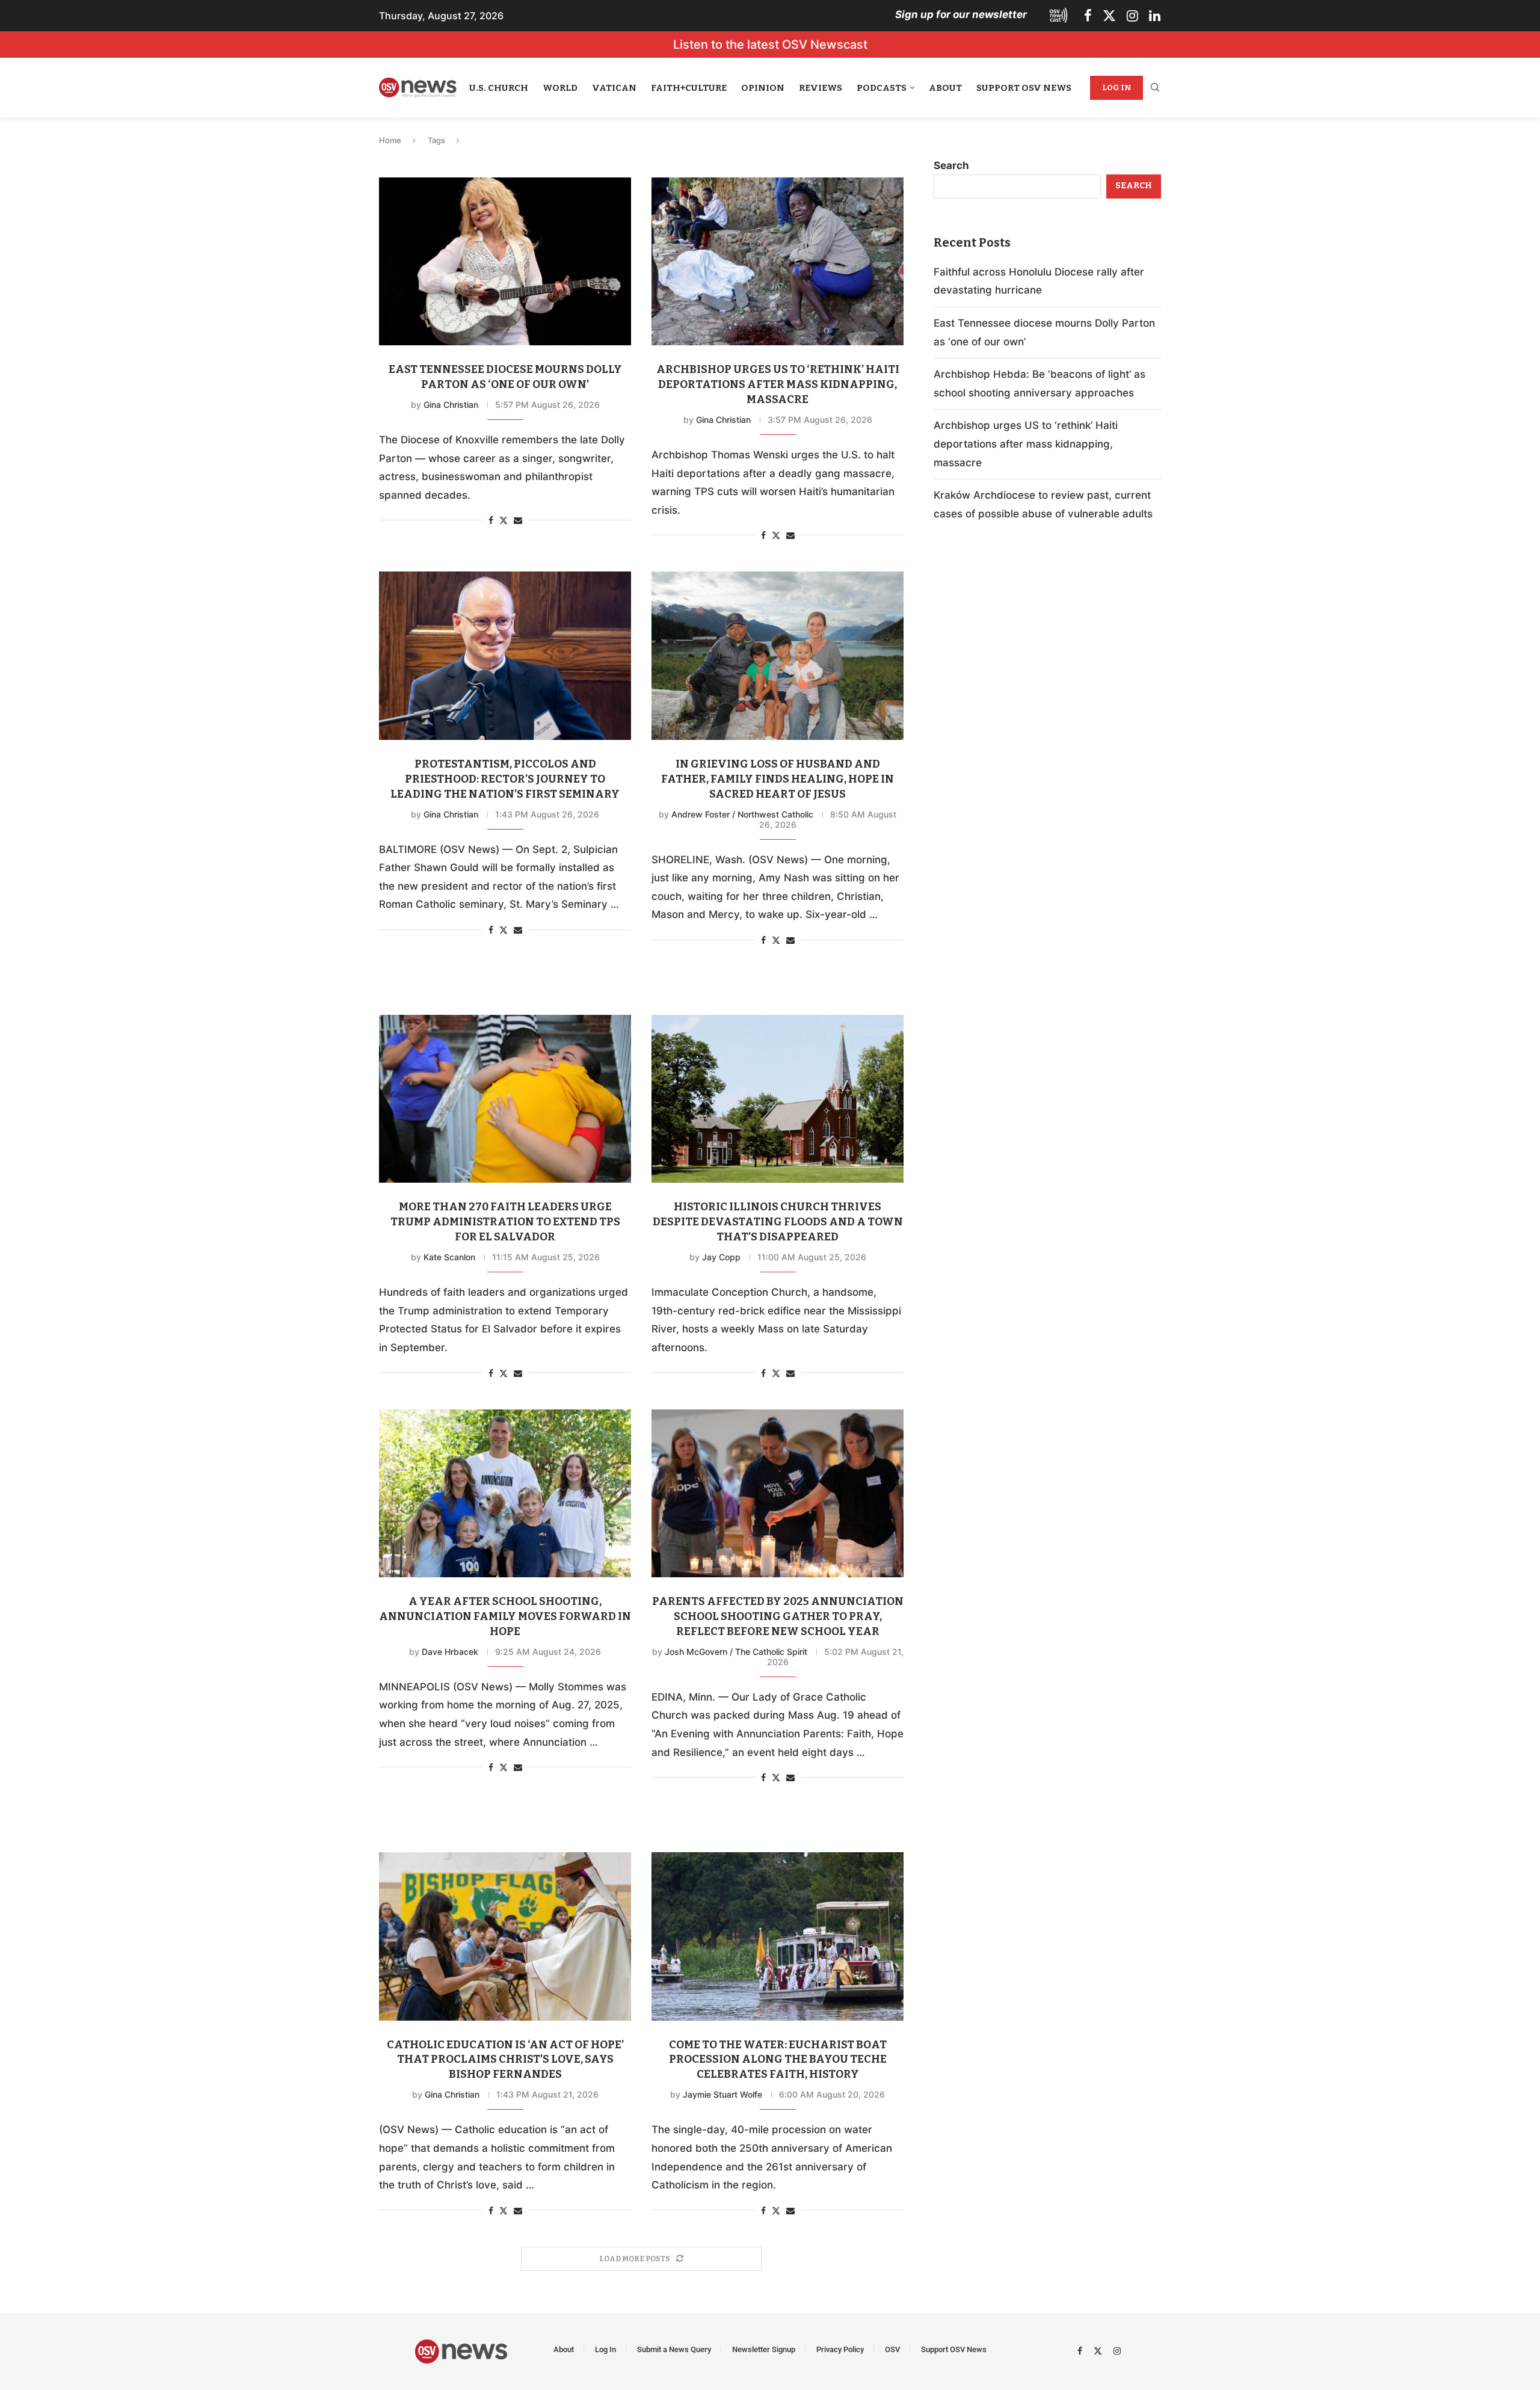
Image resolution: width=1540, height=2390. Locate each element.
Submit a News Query (674, 2349)
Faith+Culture (689, 88)
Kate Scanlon (449, 1257)
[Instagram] (1132, 16)
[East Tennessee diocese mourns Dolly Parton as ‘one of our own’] (505, 261)
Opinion (763, 88)
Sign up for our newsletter (961, 14)
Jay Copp (721, 1257)
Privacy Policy (840, 2349)
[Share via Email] (518, 520)
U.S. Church (499, 88)
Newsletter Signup (764, 2349)
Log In (1116, 88)
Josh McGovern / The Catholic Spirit (736, 1652)
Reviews (821, 88)
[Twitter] (1109, 16)
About (945, 88)
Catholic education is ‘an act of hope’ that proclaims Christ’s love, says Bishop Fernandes (505, 2060)
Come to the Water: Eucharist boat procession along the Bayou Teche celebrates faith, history (778, 2060)
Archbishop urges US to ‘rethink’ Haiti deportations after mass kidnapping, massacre (778, 384)
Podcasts (882, 88)
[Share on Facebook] (491, 520)
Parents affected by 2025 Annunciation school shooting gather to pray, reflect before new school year (778, 1616)
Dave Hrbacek (450, 1652)
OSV (892, 2349)
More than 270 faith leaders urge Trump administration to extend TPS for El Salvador (505, 1222)
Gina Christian (451, 405)
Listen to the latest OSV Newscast (770, 45)
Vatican (614, 88)
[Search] (1155, 88)
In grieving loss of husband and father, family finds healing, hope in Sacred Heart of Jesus (778, 779)
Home (390, 140)
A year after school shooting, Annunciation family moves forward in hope (505, 1616)
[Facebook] (1088, 16)
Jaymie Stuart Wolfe (722, 2094)
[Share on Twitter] (504, 520)
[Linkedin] (1155, 16)
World (560, 88)
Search (951, 165)
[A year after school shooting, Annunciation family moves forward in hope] (505, 1493)
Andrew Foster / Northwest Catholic (742, 814)
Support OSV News (1024, 88)
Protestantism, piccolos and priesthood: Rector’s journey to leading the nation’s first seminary (505, 779)
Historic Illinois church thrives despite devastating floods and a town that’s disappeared (778, 1222)
